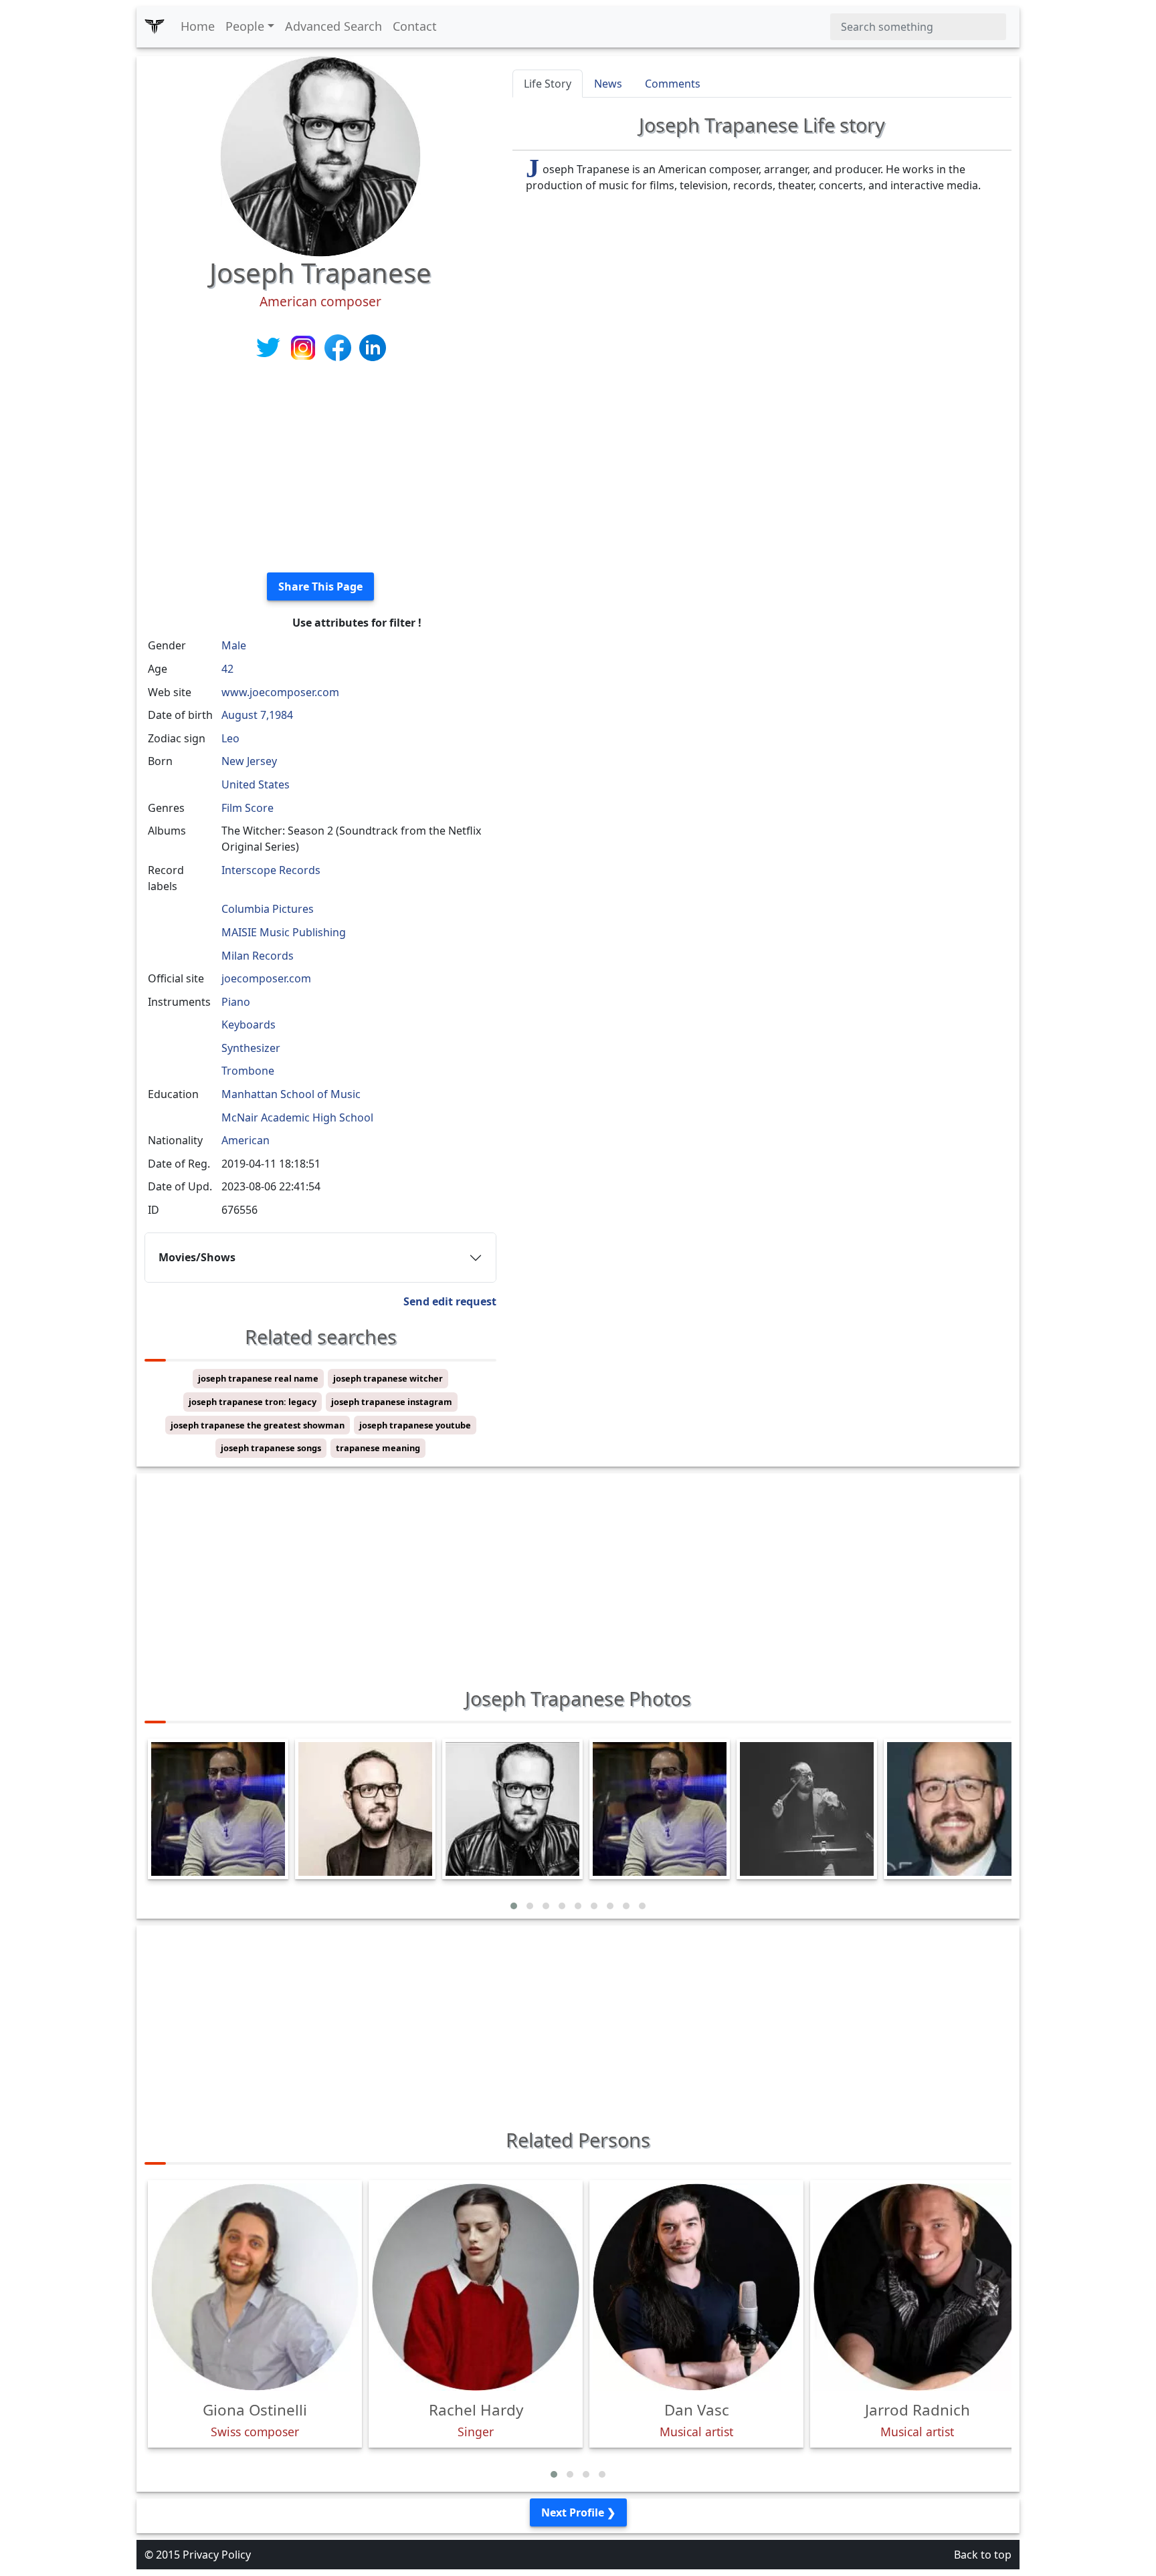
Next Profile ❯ (578, 2512)
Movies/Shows (197, 1257)
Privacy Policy (217, 2555)
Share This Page (320, 586)
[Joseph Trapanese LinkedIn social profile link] (373, 346)
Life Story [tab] (548, 84)
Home (198, 26)
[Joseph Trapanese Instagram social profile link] (304, 346)
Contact (415, 26)
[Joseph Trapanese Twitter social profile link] (270, 346)
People (245, 26)
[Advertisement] (320, 468)
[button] (514, 1906)
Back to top (983, 2555)
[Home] (155, 27)
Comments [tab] (673, 84)
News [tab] (608, 84)
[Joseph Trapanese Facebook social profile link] (339, 346)
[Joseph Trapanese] (320, 155)
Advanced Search (333, 26)
